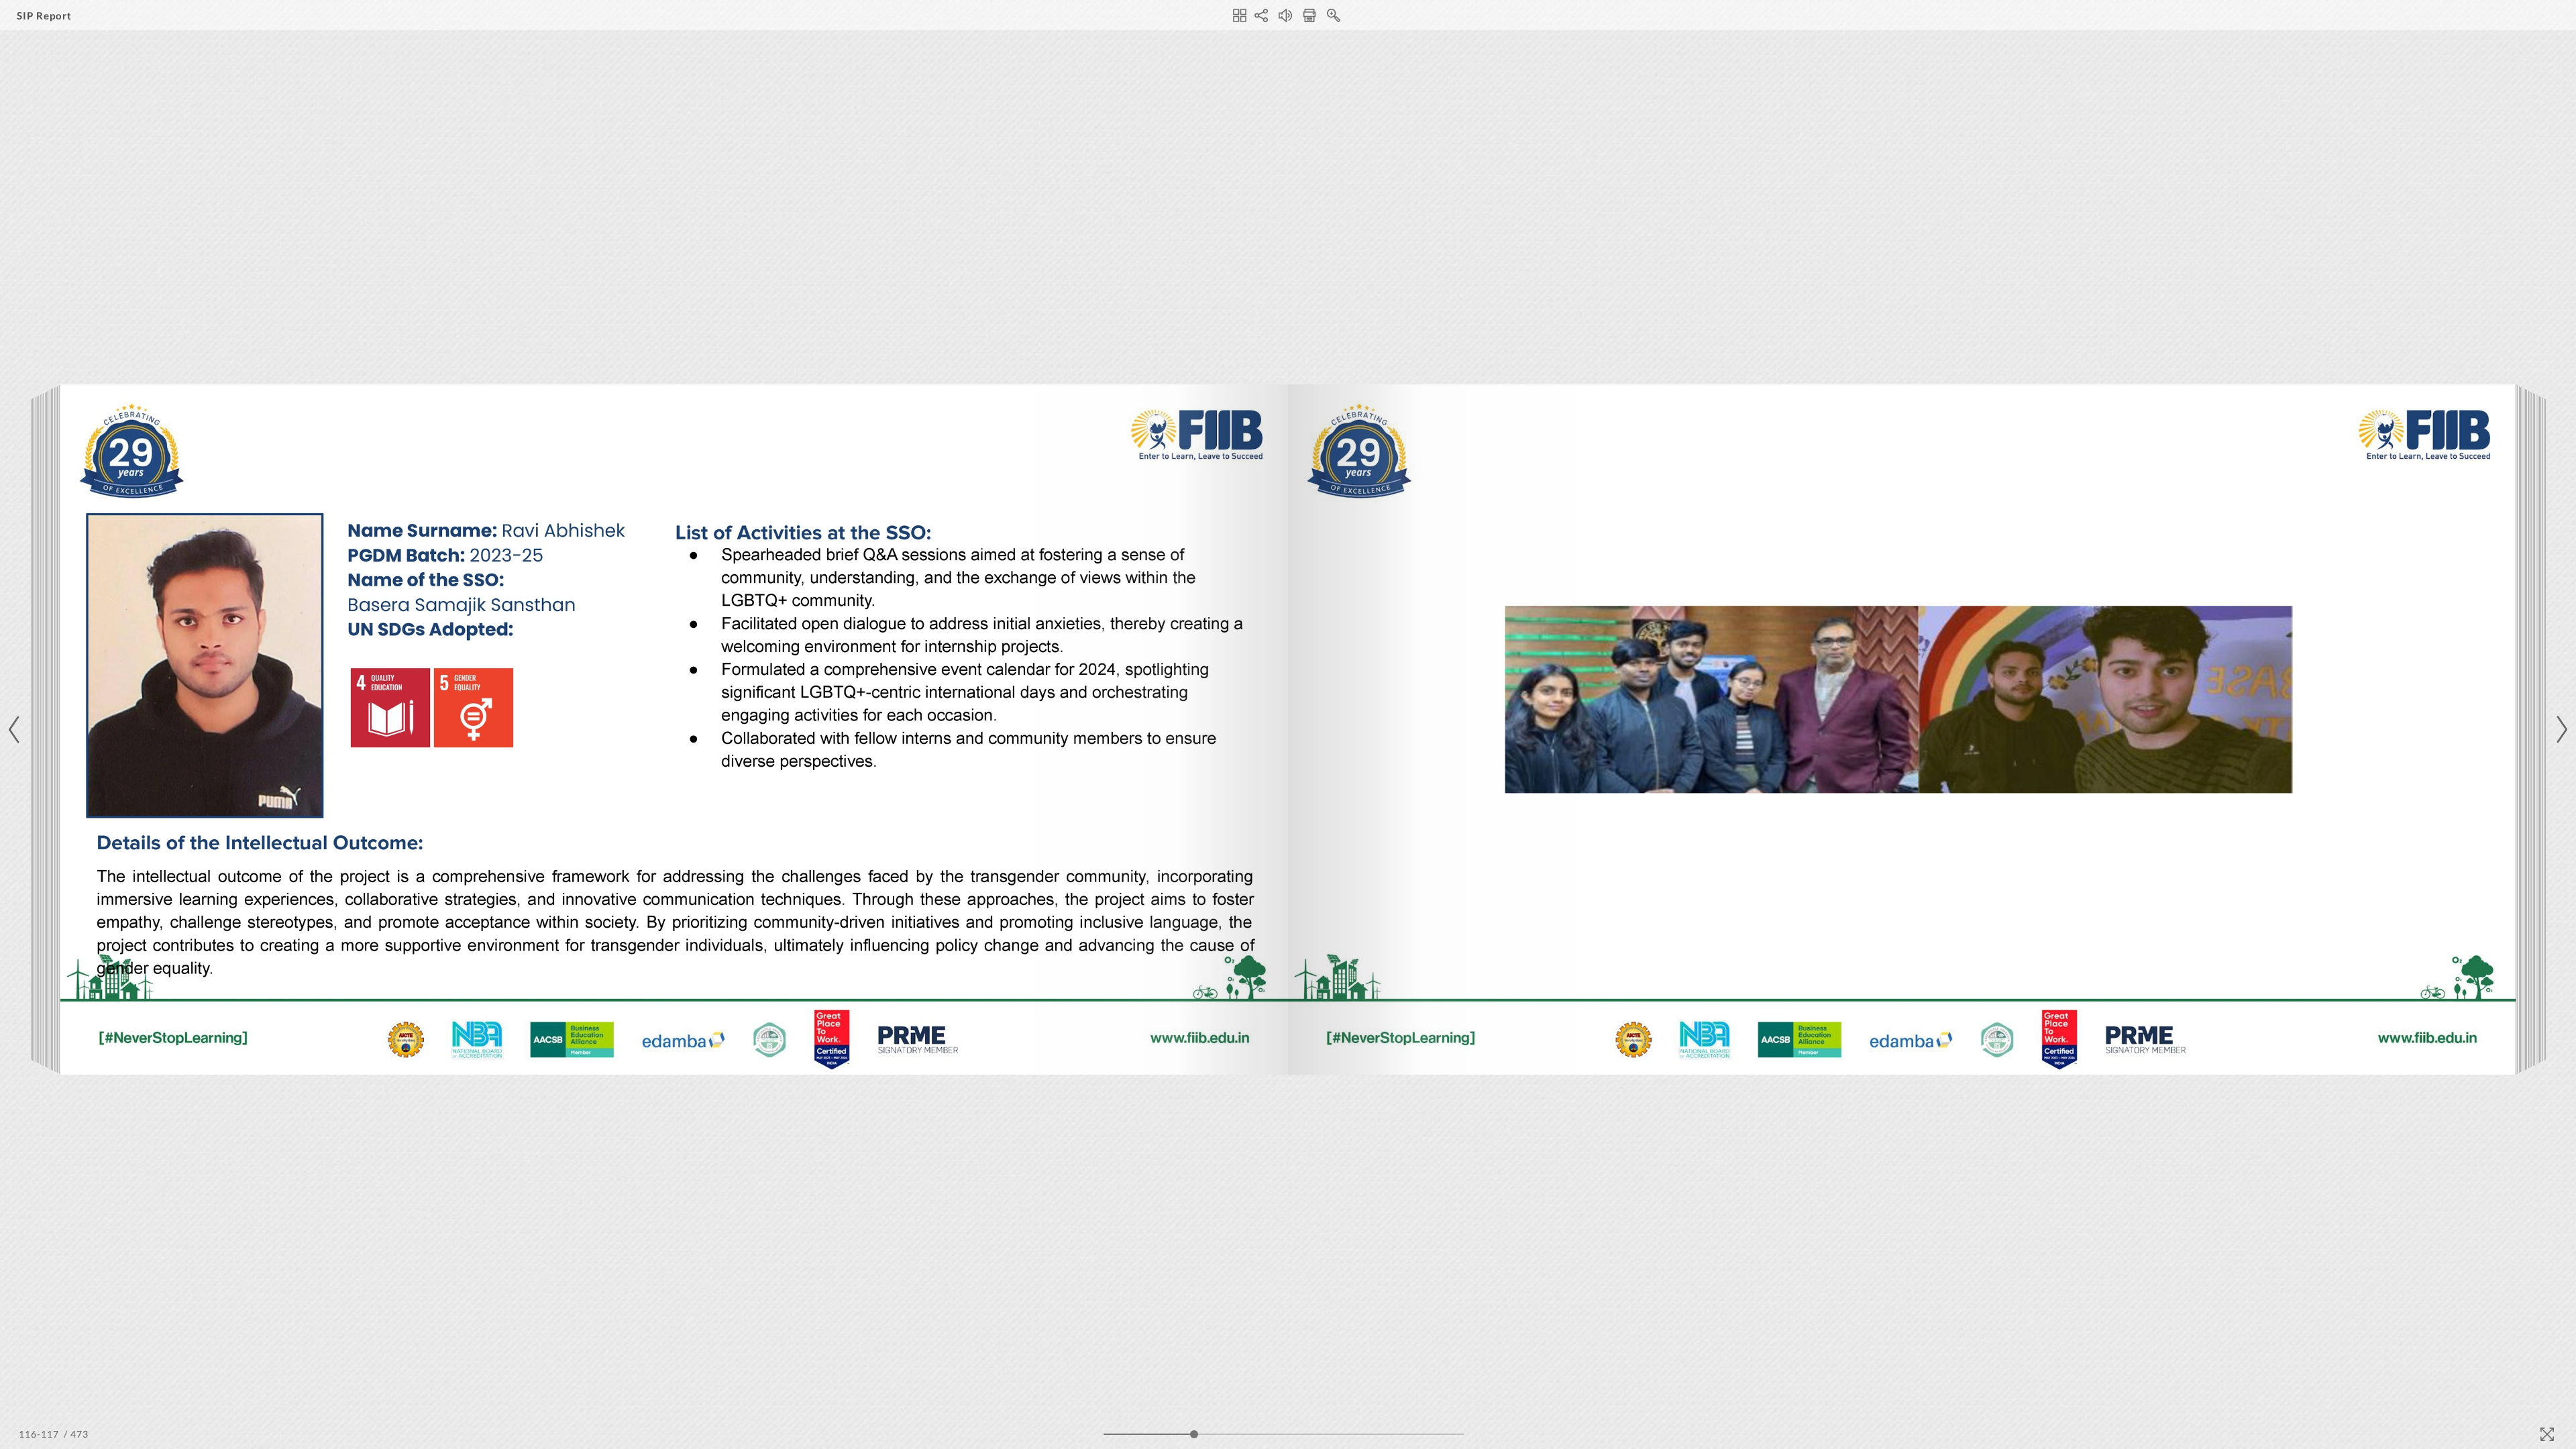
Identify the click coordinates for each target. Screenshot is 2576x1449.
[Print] (1309, 15)
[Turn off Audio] (1285, 15)
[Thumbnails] (1240, 15)
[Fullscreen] (2547, 1434)
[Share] (1261, 15)
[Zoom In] (1334, 15)
